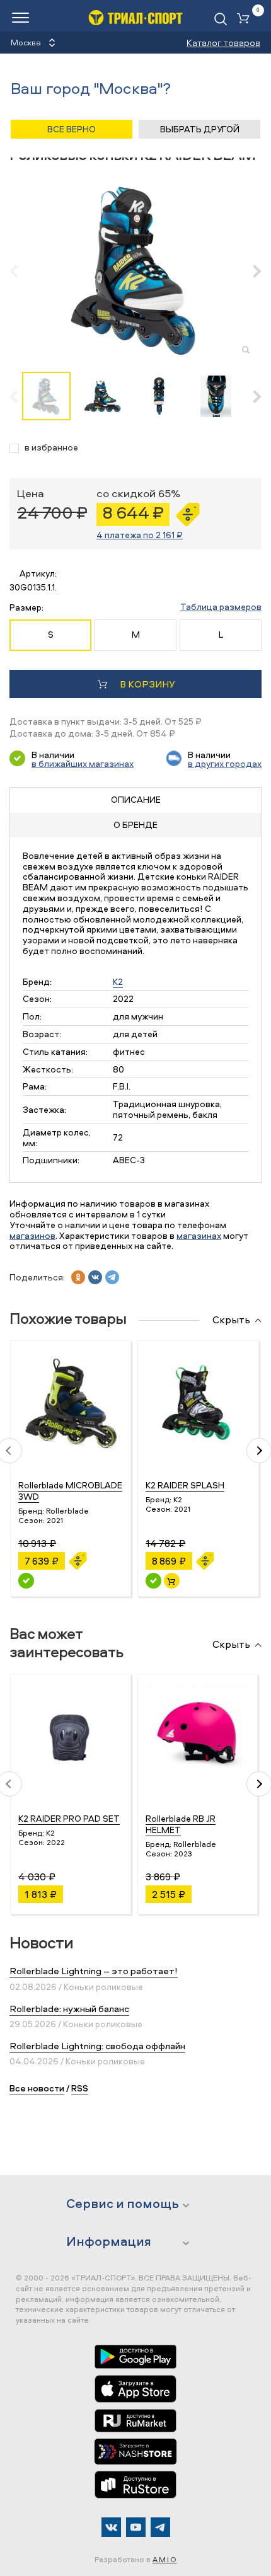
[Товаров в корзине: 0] (246, 19)
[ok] (78, 1277)
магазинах (199, 1235)
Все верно (72, 129)
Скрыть (231, 1320)
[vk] (95, 1277)
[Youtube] (136, 2527)
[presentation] (20, 271)
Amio (165, 2559)
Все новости (37, 2088)
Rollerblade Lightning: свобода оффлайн (97, 2046)
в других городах (225, 763)
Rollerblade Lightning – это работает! (94, 1971)
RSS (80, 2088)
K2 (118, 981)
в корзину (147, 684)
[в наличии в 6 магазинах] (153, 1581)
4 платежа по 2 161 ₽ (140, 535)
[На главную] (135, 17)
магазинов (32, 1235)
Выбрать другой (200, 129)
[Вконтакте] (111, 2527)
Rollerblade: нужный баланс (69, 2009)
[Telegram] (160, 2527)
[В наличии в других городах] (26, 1581)
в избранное (51, 448)
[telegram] (112, 1277)
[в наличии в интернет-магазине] (172, 1581)
